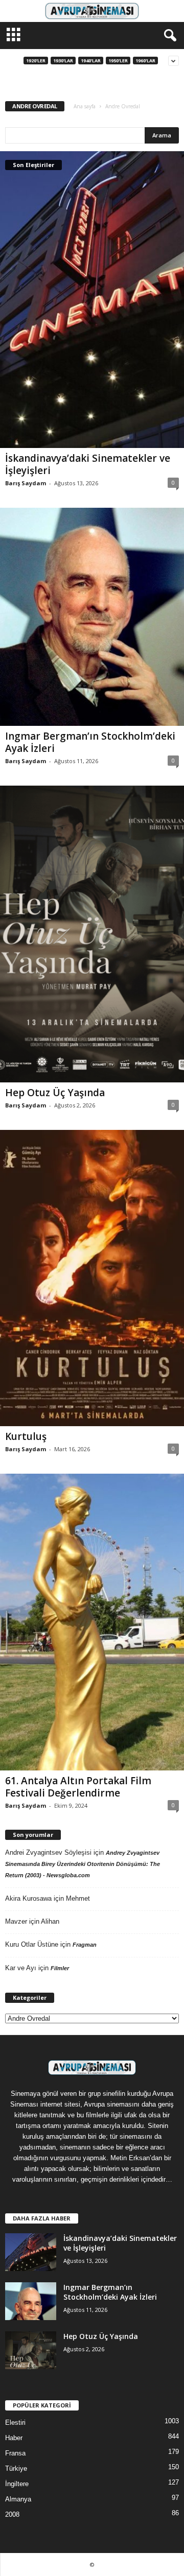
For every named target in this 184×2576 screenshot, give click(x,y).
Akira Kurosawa (28, 1898)
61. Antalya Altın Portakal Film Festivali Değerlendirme (78, 1787)
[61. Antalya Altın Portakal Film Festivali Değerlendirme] (92, 1622)
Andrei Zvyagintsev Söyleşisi (48, 1852)
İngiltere (17, 2484)
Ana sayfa (85, 106)
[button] (168, 36)
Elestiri (15, 2423)
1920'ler (36, 61)
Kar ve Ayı (21, 1968)
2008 (12, 2514)
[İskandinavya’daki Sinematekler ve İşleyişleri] (92, 300)
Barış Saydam (26, 483)
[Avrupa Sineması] (92, 11)
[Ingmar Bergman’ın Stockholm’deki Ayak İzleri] (92, 617)
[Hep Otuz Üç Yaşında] (92, 934)
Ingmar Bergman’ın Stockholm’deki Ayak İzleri (90, 742)
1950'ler (118, 61)
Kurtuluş (26, 1436)
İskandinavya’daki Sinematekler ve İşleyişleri (88, 464)
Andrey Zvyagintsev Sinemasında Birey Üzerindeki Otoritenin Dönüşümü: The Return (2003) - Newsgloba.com (83, 1864)
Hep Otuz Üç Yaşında (55, 1093)
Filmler (60, 1968)
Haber (14, 2438)
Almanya (18, 2499)
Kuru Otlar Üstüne (32, 1944)
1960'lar (145, 61)
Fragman (85, 1945)
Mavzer (16, 1921)
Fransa (15, 2453)
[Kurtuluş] (92, 1278)
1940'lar (91, 61)
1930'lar (63, 61)
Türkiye (16, 2468)
